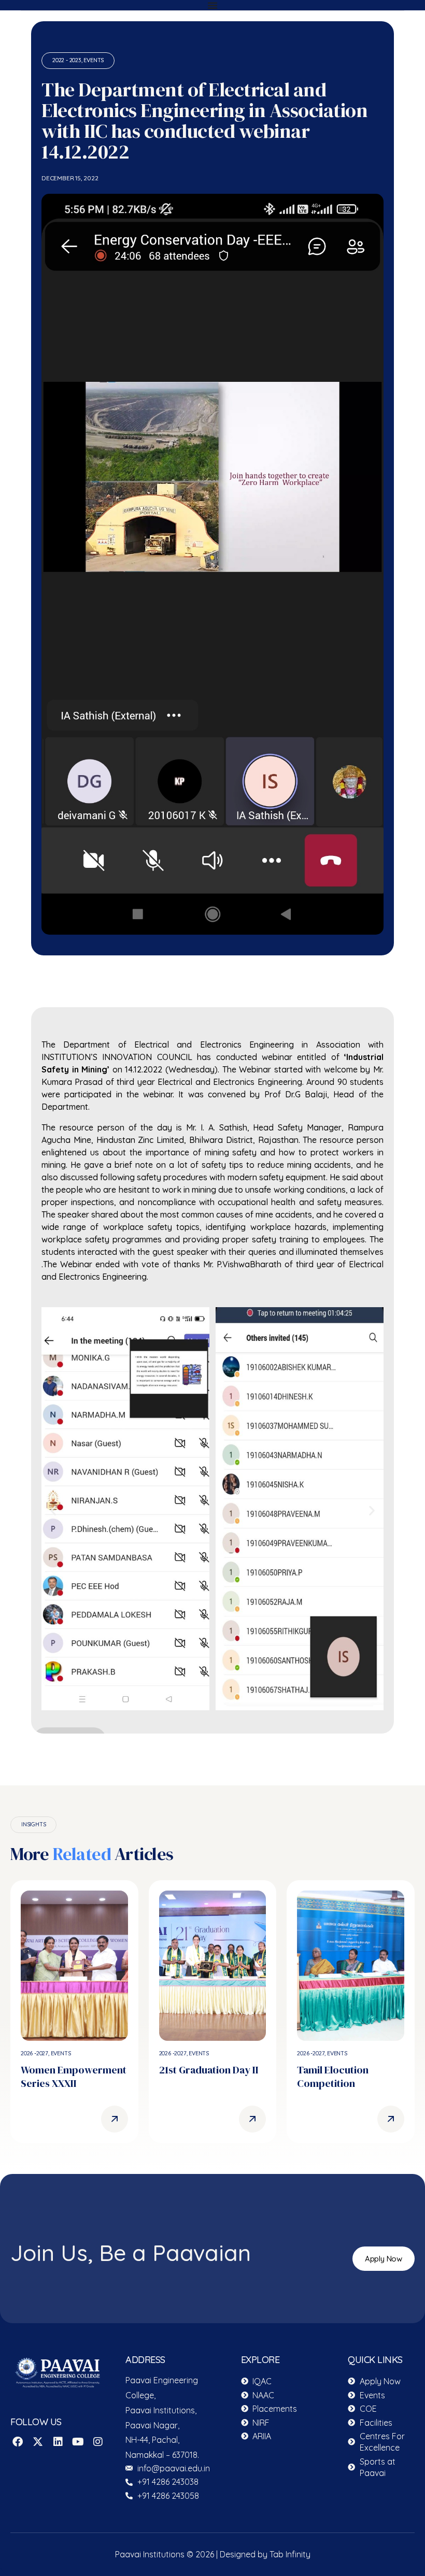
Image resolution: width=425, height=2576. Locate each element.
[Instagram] (98, 2442)
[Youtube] (78, 2442)
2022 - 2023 (67, 60)
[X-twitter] (38, 2442)
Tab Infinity (290, 2554)
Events (94, 60)
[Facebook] (18, 2442)
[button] (53, 1510)
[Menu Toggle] (212, 5)
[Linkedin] (58, 2442)
